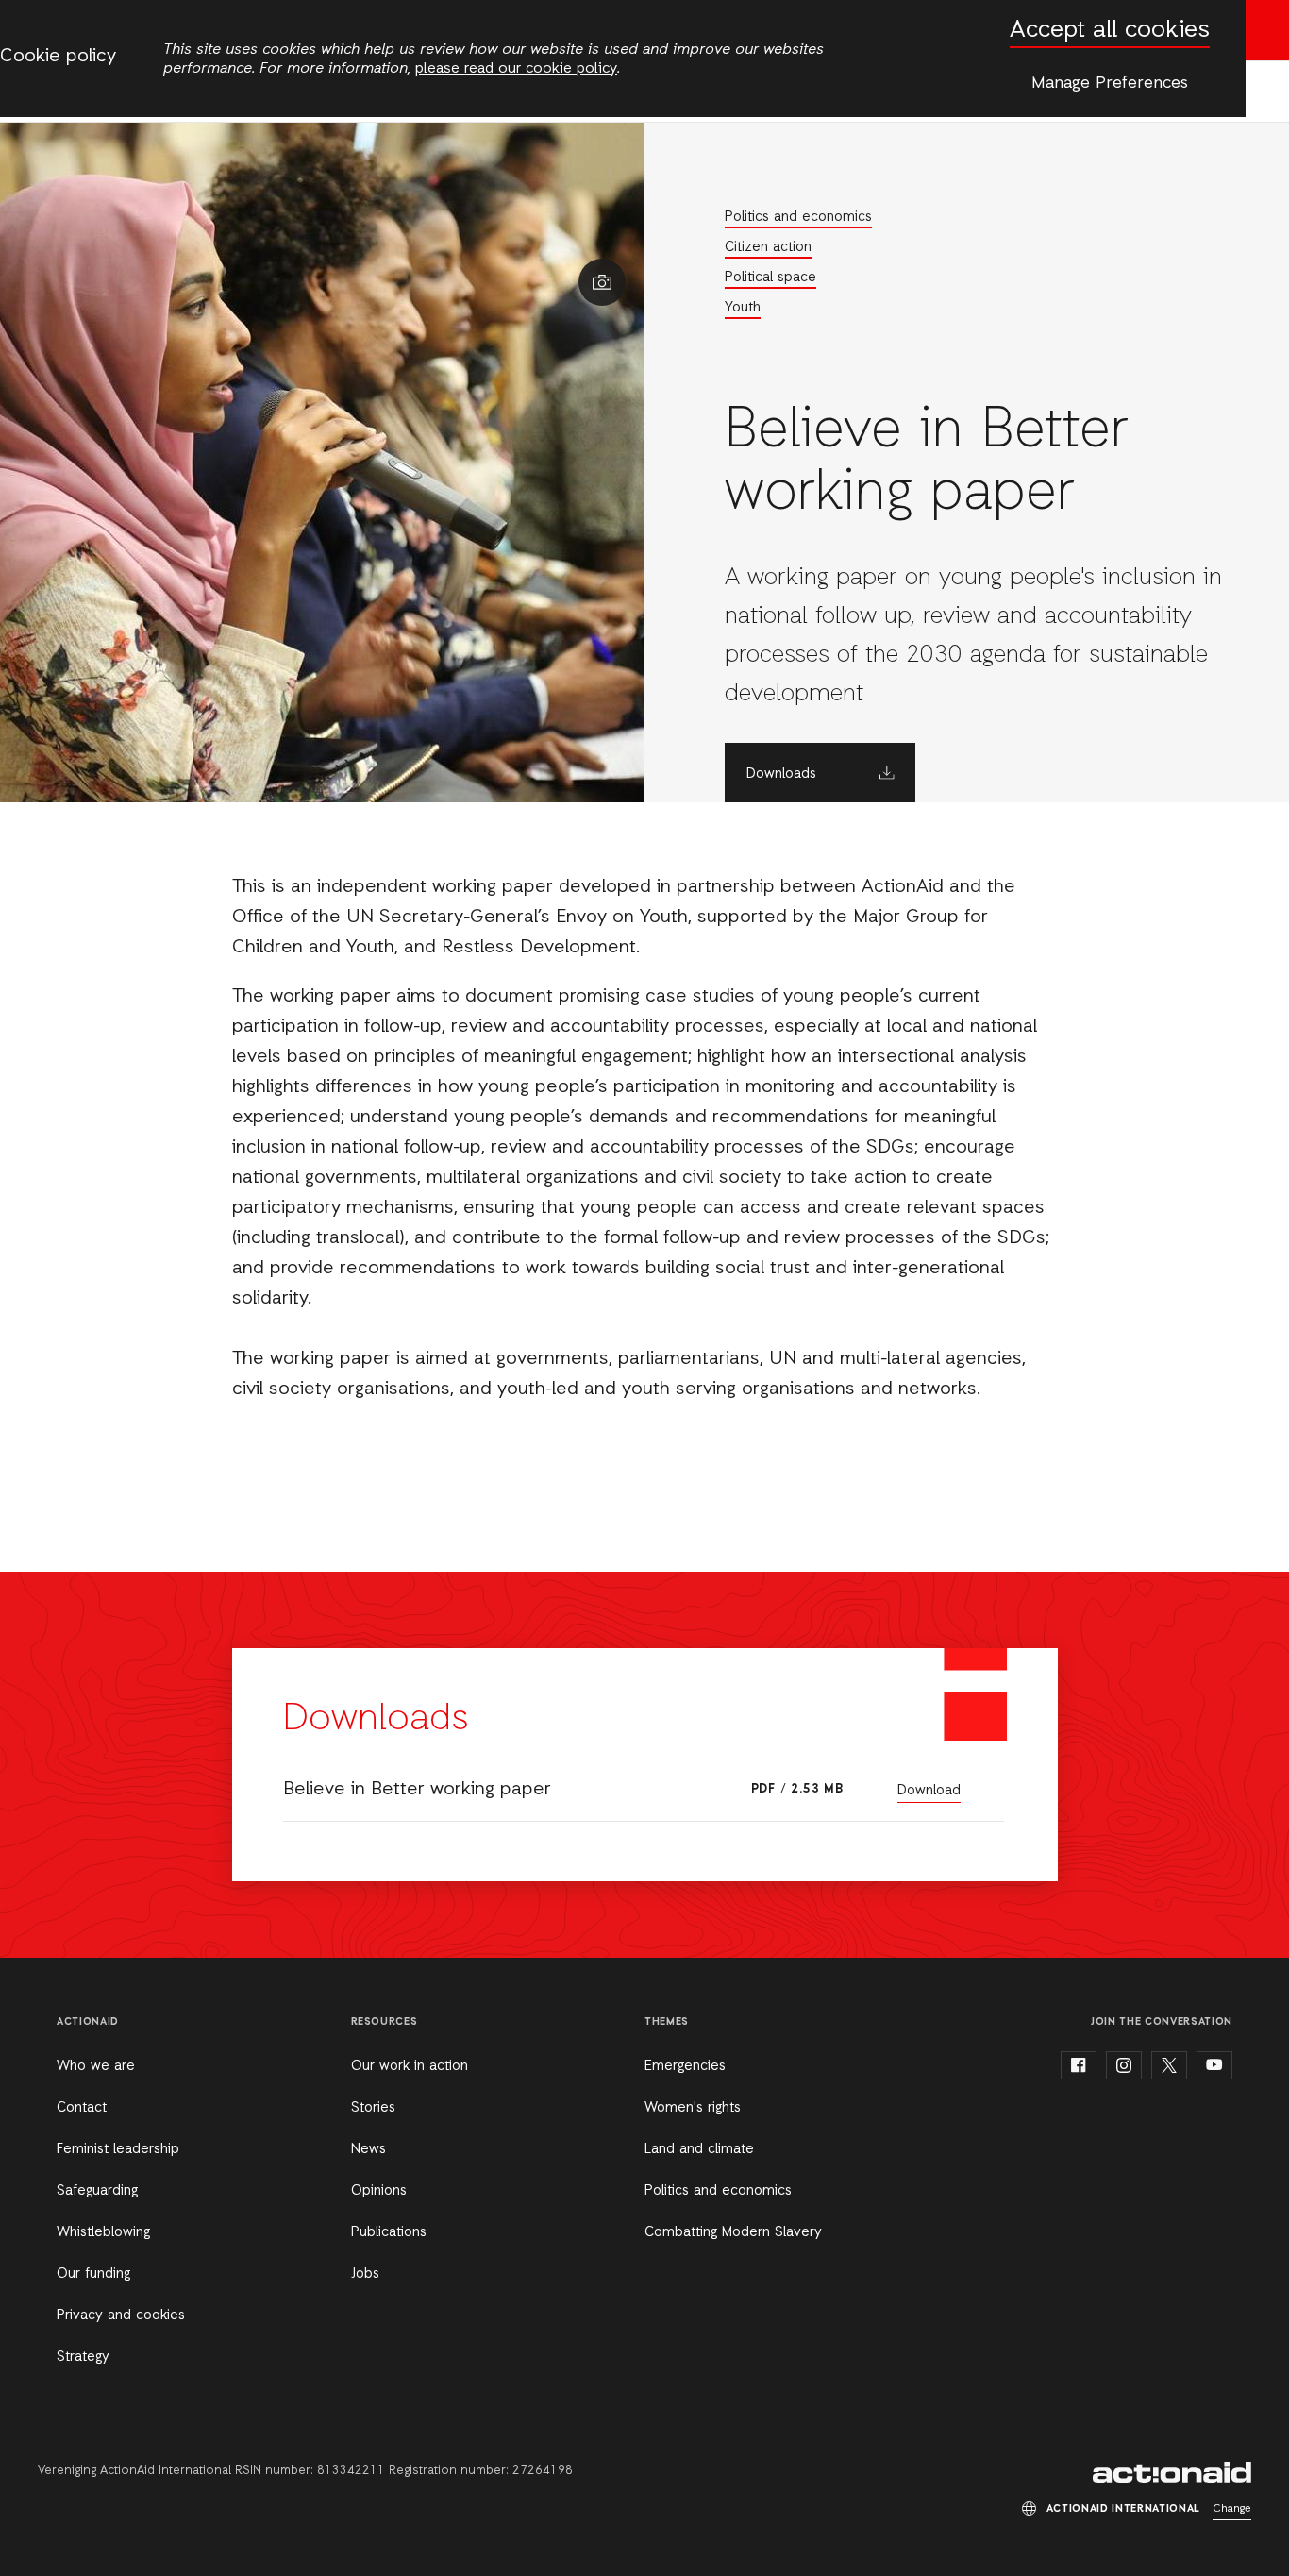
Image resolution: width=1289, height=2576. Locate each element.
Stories (373, 2108)
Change (1232, 2509)
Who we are (96, 2066)
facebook (1079, 2065)
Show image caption (602, 282)
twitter (1169, 2065)
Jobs (365, 2274)
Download (929, 1791)
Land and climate (699, 2149)
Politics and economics (798, 217)
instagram (1124, 2065)
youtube (1214, 2065)
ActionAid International (1172, 2472)
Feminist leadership (118, 2149)
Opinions (379, 2191)
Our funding (93, 2274)
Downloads (781, 774)
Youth (743, 308)
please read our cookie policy (516, 69)
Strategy (83, 2357)
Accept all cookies (1110, 31)
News (368, 2149)
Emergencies (685, 2066)
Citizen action (768, 247)
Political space (770, 278)
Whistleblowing (103, 2232)
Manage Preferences (1110, 83)
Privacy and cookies (121, 2315)
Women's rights (693, 2108)
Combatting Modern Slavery (733, 2232)
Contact (82, 2108)
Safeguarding (97, 2191)
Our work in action (410, 2066)
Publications (389, 2232)
